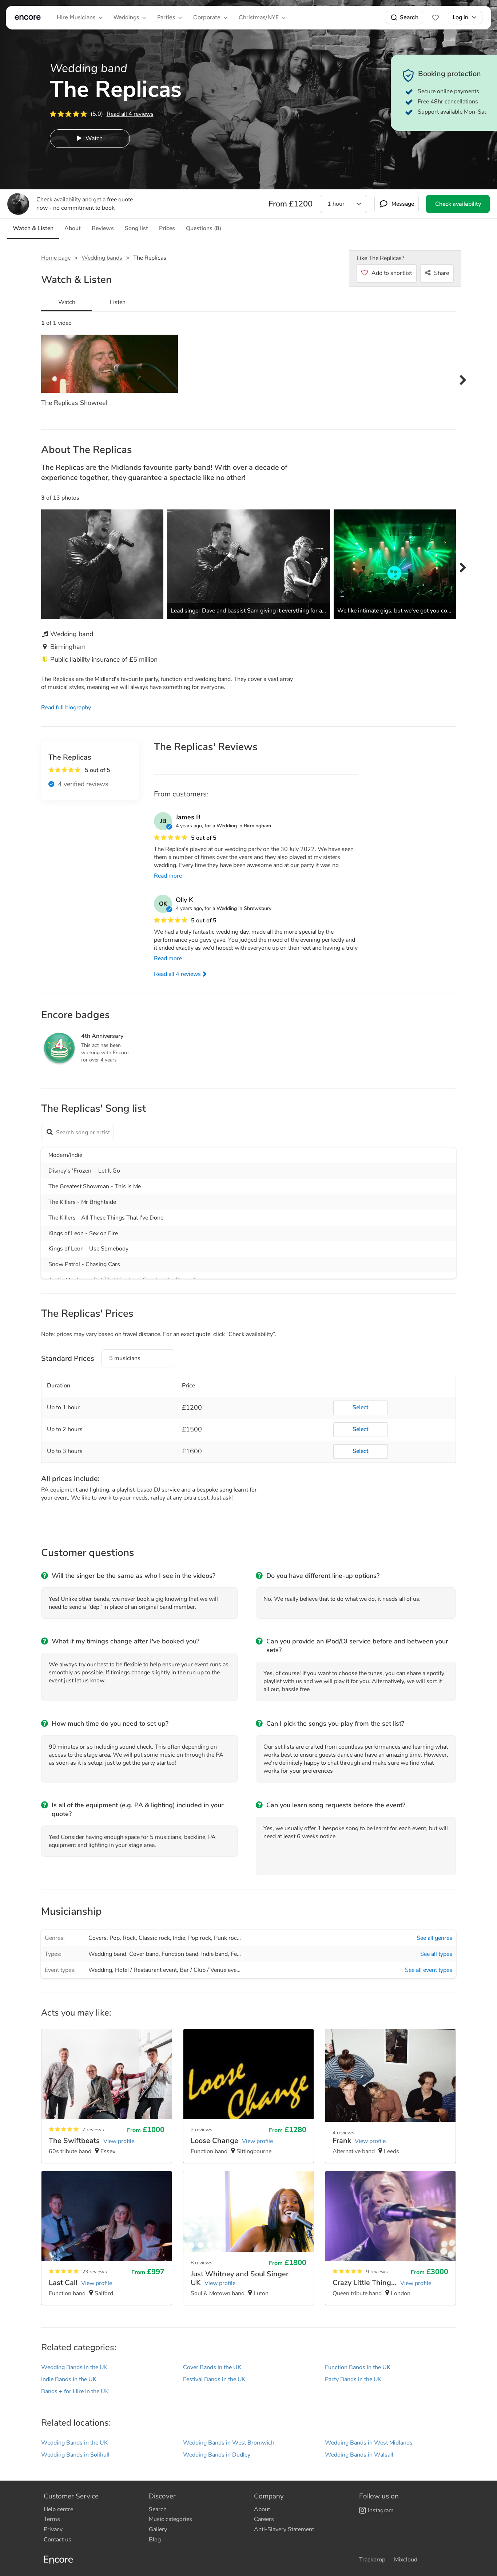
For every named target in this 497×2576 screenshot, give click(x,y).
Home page (56, 258)
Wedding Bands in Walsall (359, 2455)
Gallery (158, 2529)
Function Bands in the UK (358, 2367)
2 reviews (202, 2130)
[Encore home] (28, 17)
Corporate (207, 17)
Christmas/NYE (259, 17)
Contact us (57, 2540)
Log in (460, 17)
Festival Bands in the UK (214, 2379)
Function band (180, 1954)
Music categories (170, 2519)
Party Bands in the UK (353, 2379)
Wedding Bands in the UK (74, 2367)
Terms (52, 2519)
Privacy (53, 2529)
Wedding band (107, 1954)
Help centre (58, 2509)
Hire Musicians (76, 17)
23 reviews (95, 2272)
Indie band (214, 1954)
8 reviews (202, 2263)
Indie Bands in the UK (69, 2379)
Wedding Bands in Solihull (75, 2455)
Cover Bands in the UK (212, 2367)
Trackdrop (372, 2560)
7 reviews (93, 2130)
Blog (155, 2540)
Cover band (144, 1954)
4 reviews (343, 2133)
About (262, 2509)
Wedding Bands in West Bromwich (229, 2443)
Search (409, 17)
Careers (264, 2519)
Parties (166, 17)
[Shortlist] (436, 17)
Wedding (100, 1970)
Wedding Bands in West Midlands (369, 2443)
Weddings (126, 17)
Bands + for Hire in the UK (75, 2391)
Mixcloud (406, 2560)
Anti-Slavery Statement (284, 2529)
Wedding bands (102, 258)
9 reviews (377, 2272)
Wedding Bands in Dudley (217, 2455)
